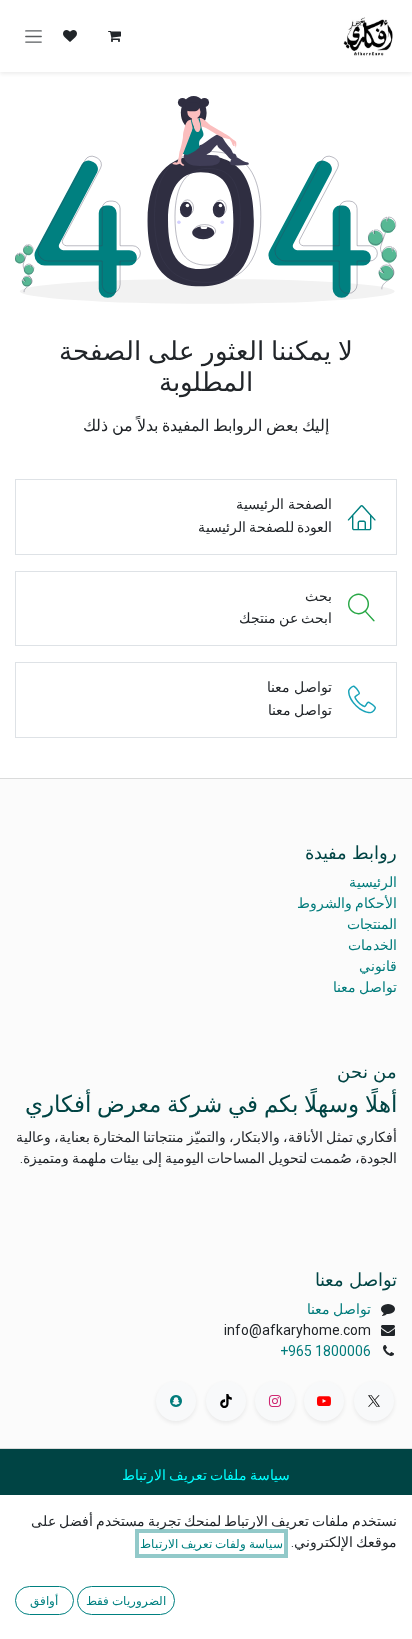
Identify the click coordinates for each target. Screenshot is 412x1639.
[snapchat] (176, 1401)
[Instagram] (275, 1401)
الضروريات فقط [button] (126, 1600)
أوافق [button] (44, 1600)
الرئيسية (373, 882)
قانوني (378, 966)
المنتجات (372, 924)
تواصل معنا (365, 987)
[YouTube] (324, 1401)
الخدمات (372, 945)
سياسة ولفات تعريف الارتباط (211, 1543)
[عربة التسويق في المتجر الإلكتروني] (114, 36)
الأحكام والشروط (347, 903)
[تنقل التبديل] (33, 36)
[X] (374, 1401)
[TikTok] (226, 1401)
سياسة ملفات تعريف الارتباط (206, 1475)
